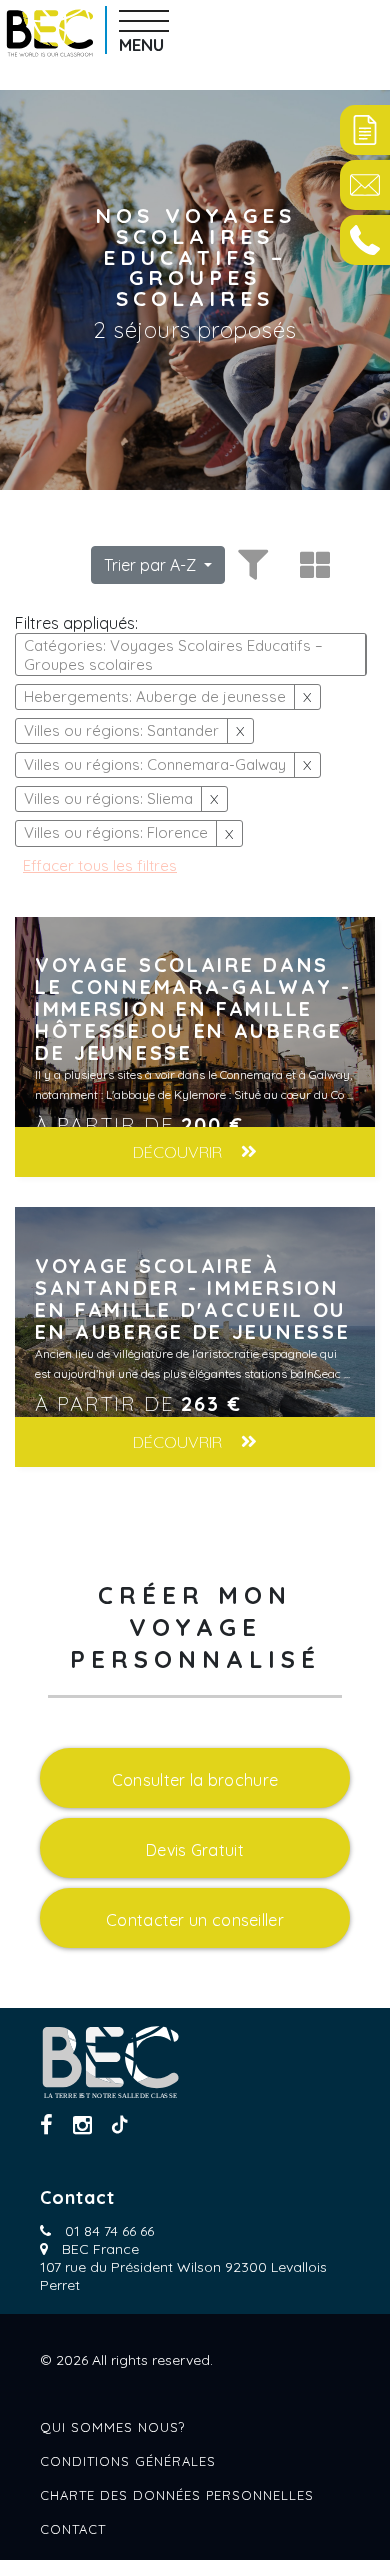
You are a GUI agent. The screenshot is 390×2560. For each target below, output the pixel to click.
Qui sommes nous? (112, 2427)
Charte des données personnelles (177, 2495)
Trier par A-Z (152, 565)
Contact (73, 2529)
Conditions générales (128, 2461)
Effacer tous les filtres (100, 865)
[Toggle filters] (250, 565)
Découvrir (179, 1152)
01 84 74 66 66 (109, 2231)
